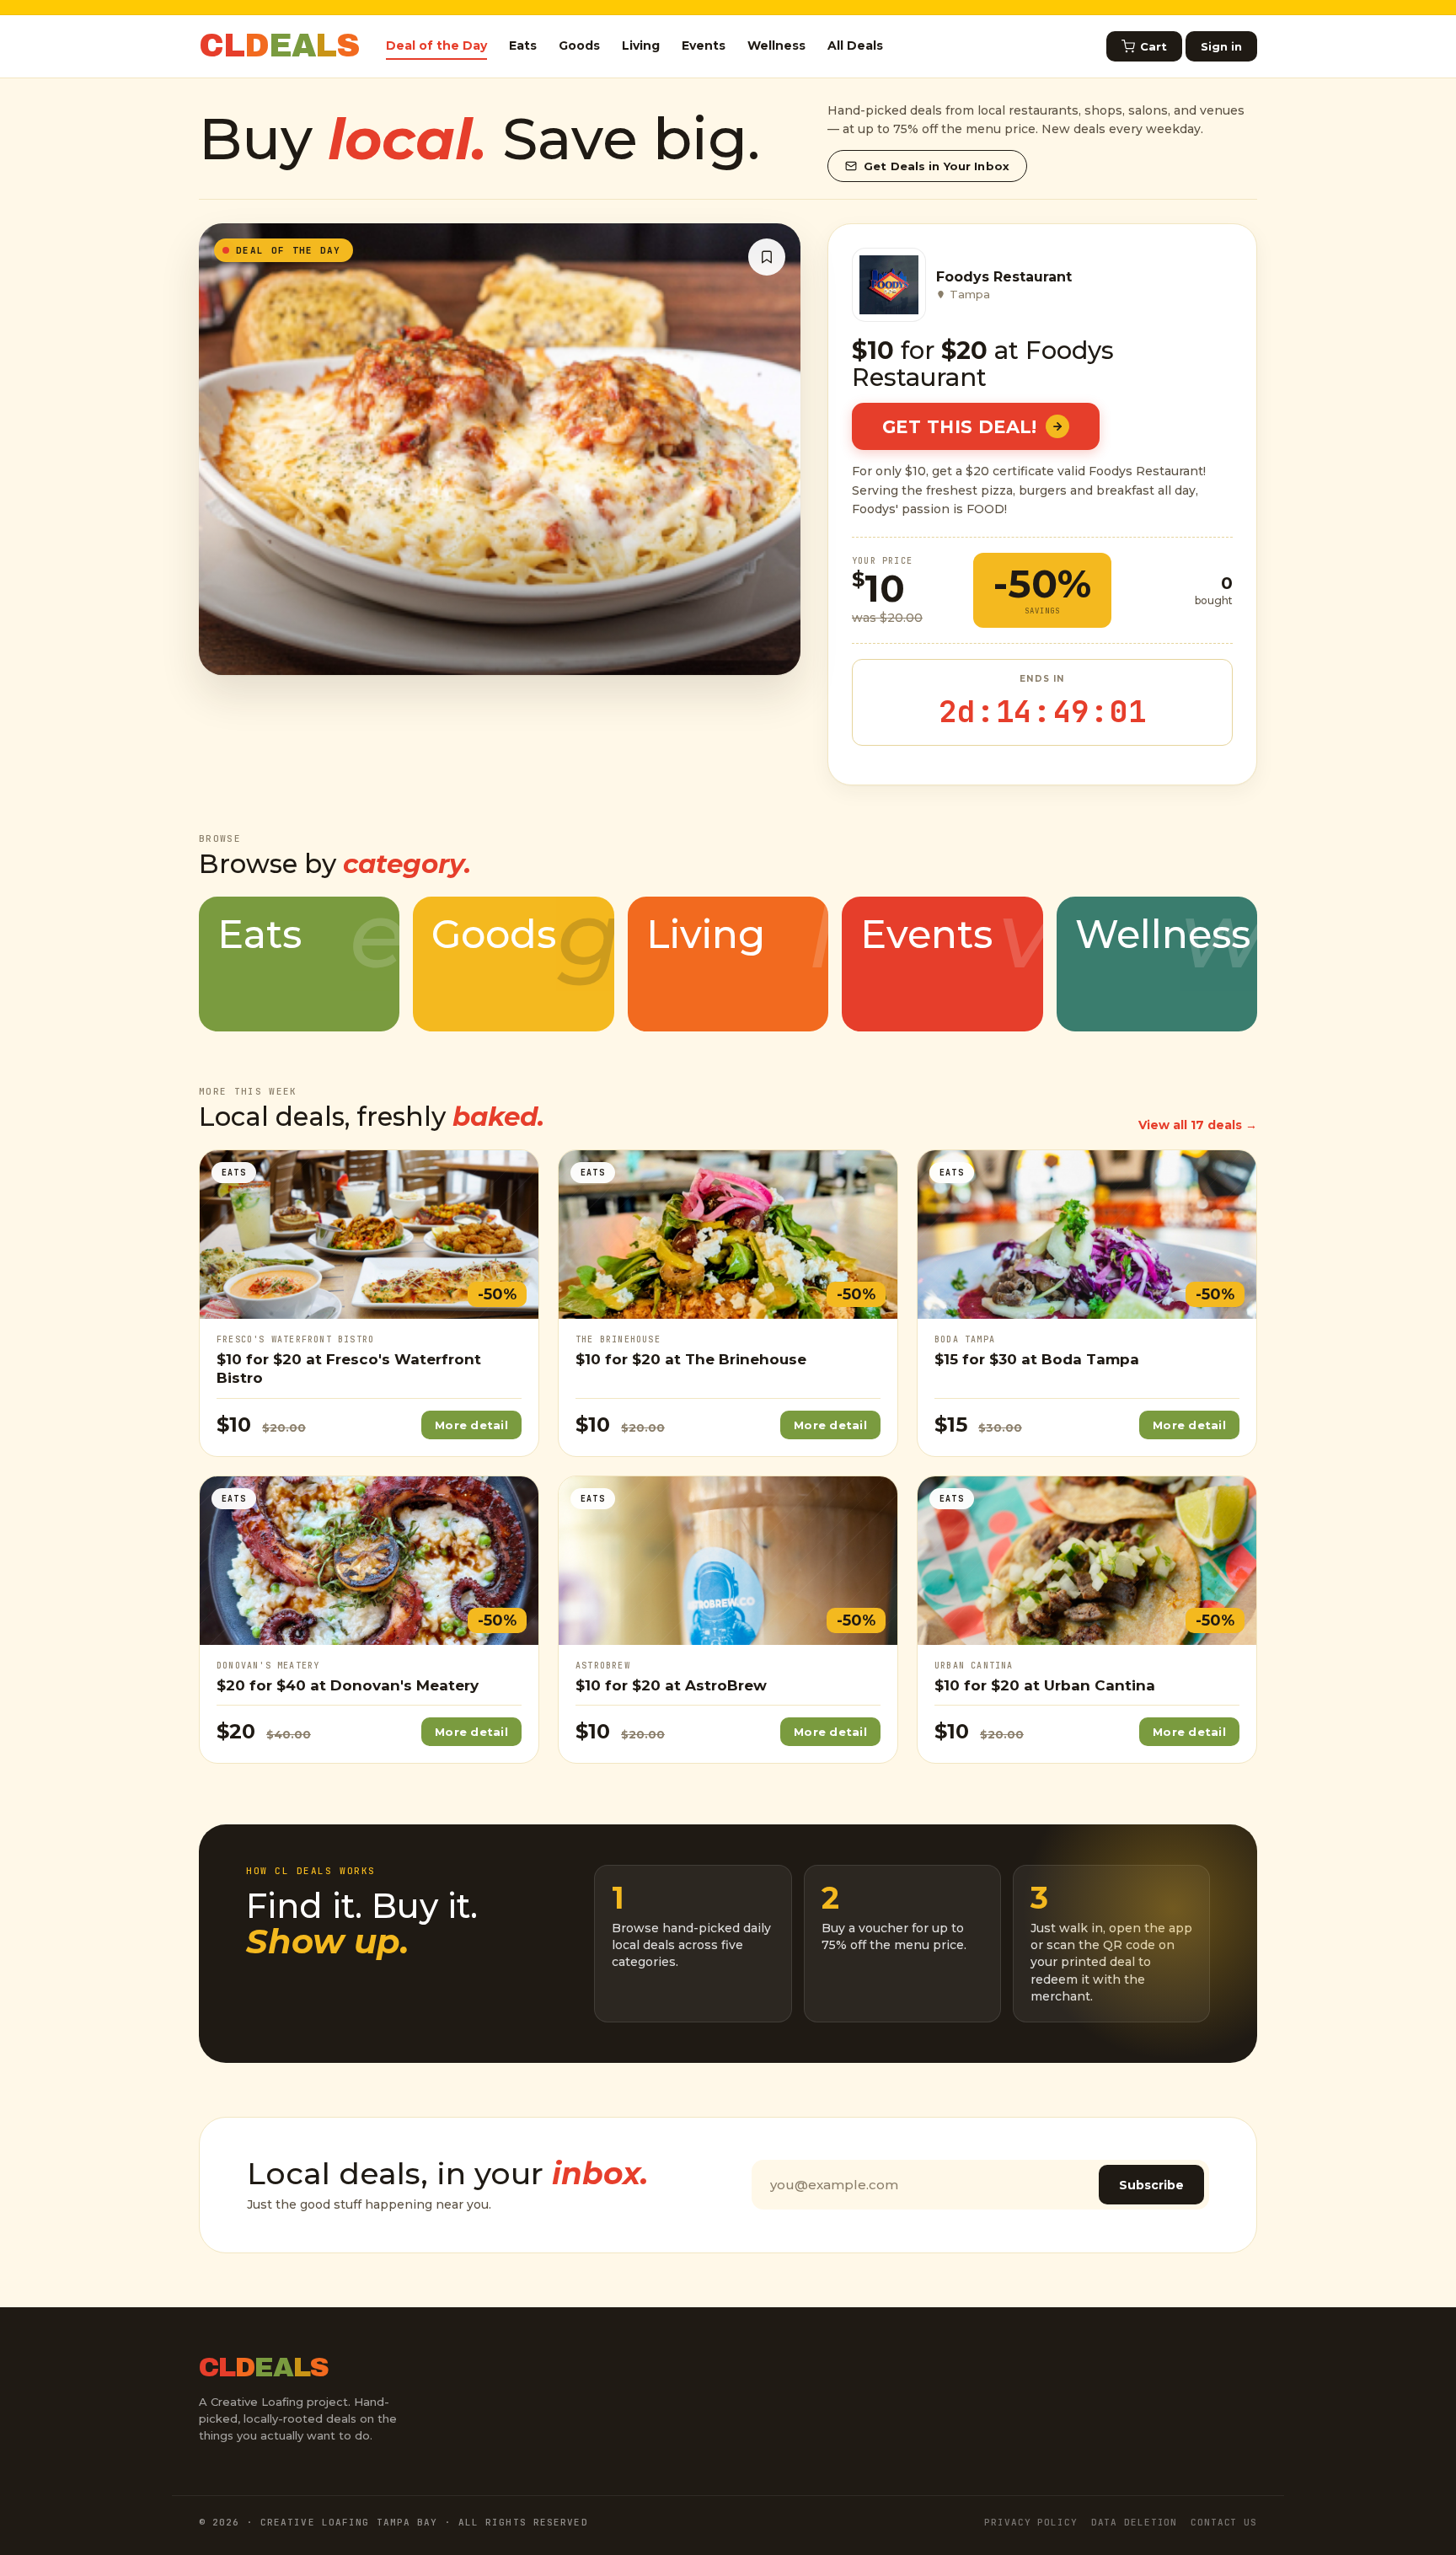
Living (641, 46)
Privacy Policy (1030, 2522)
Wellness (776, 46)
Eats (523, 46)
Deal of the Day (436, 46)
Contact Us (1224, 2522)
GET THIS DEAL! (960, 427)
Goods (579, 46)
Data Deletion (1134, 2522)
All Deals (855, 46)
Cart (1154, 46)
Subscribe (1151, 2185)
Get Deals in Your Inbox (937, 166)
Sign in (1221, 46)
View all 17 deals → (1198, 1125)
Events (704, 46)
